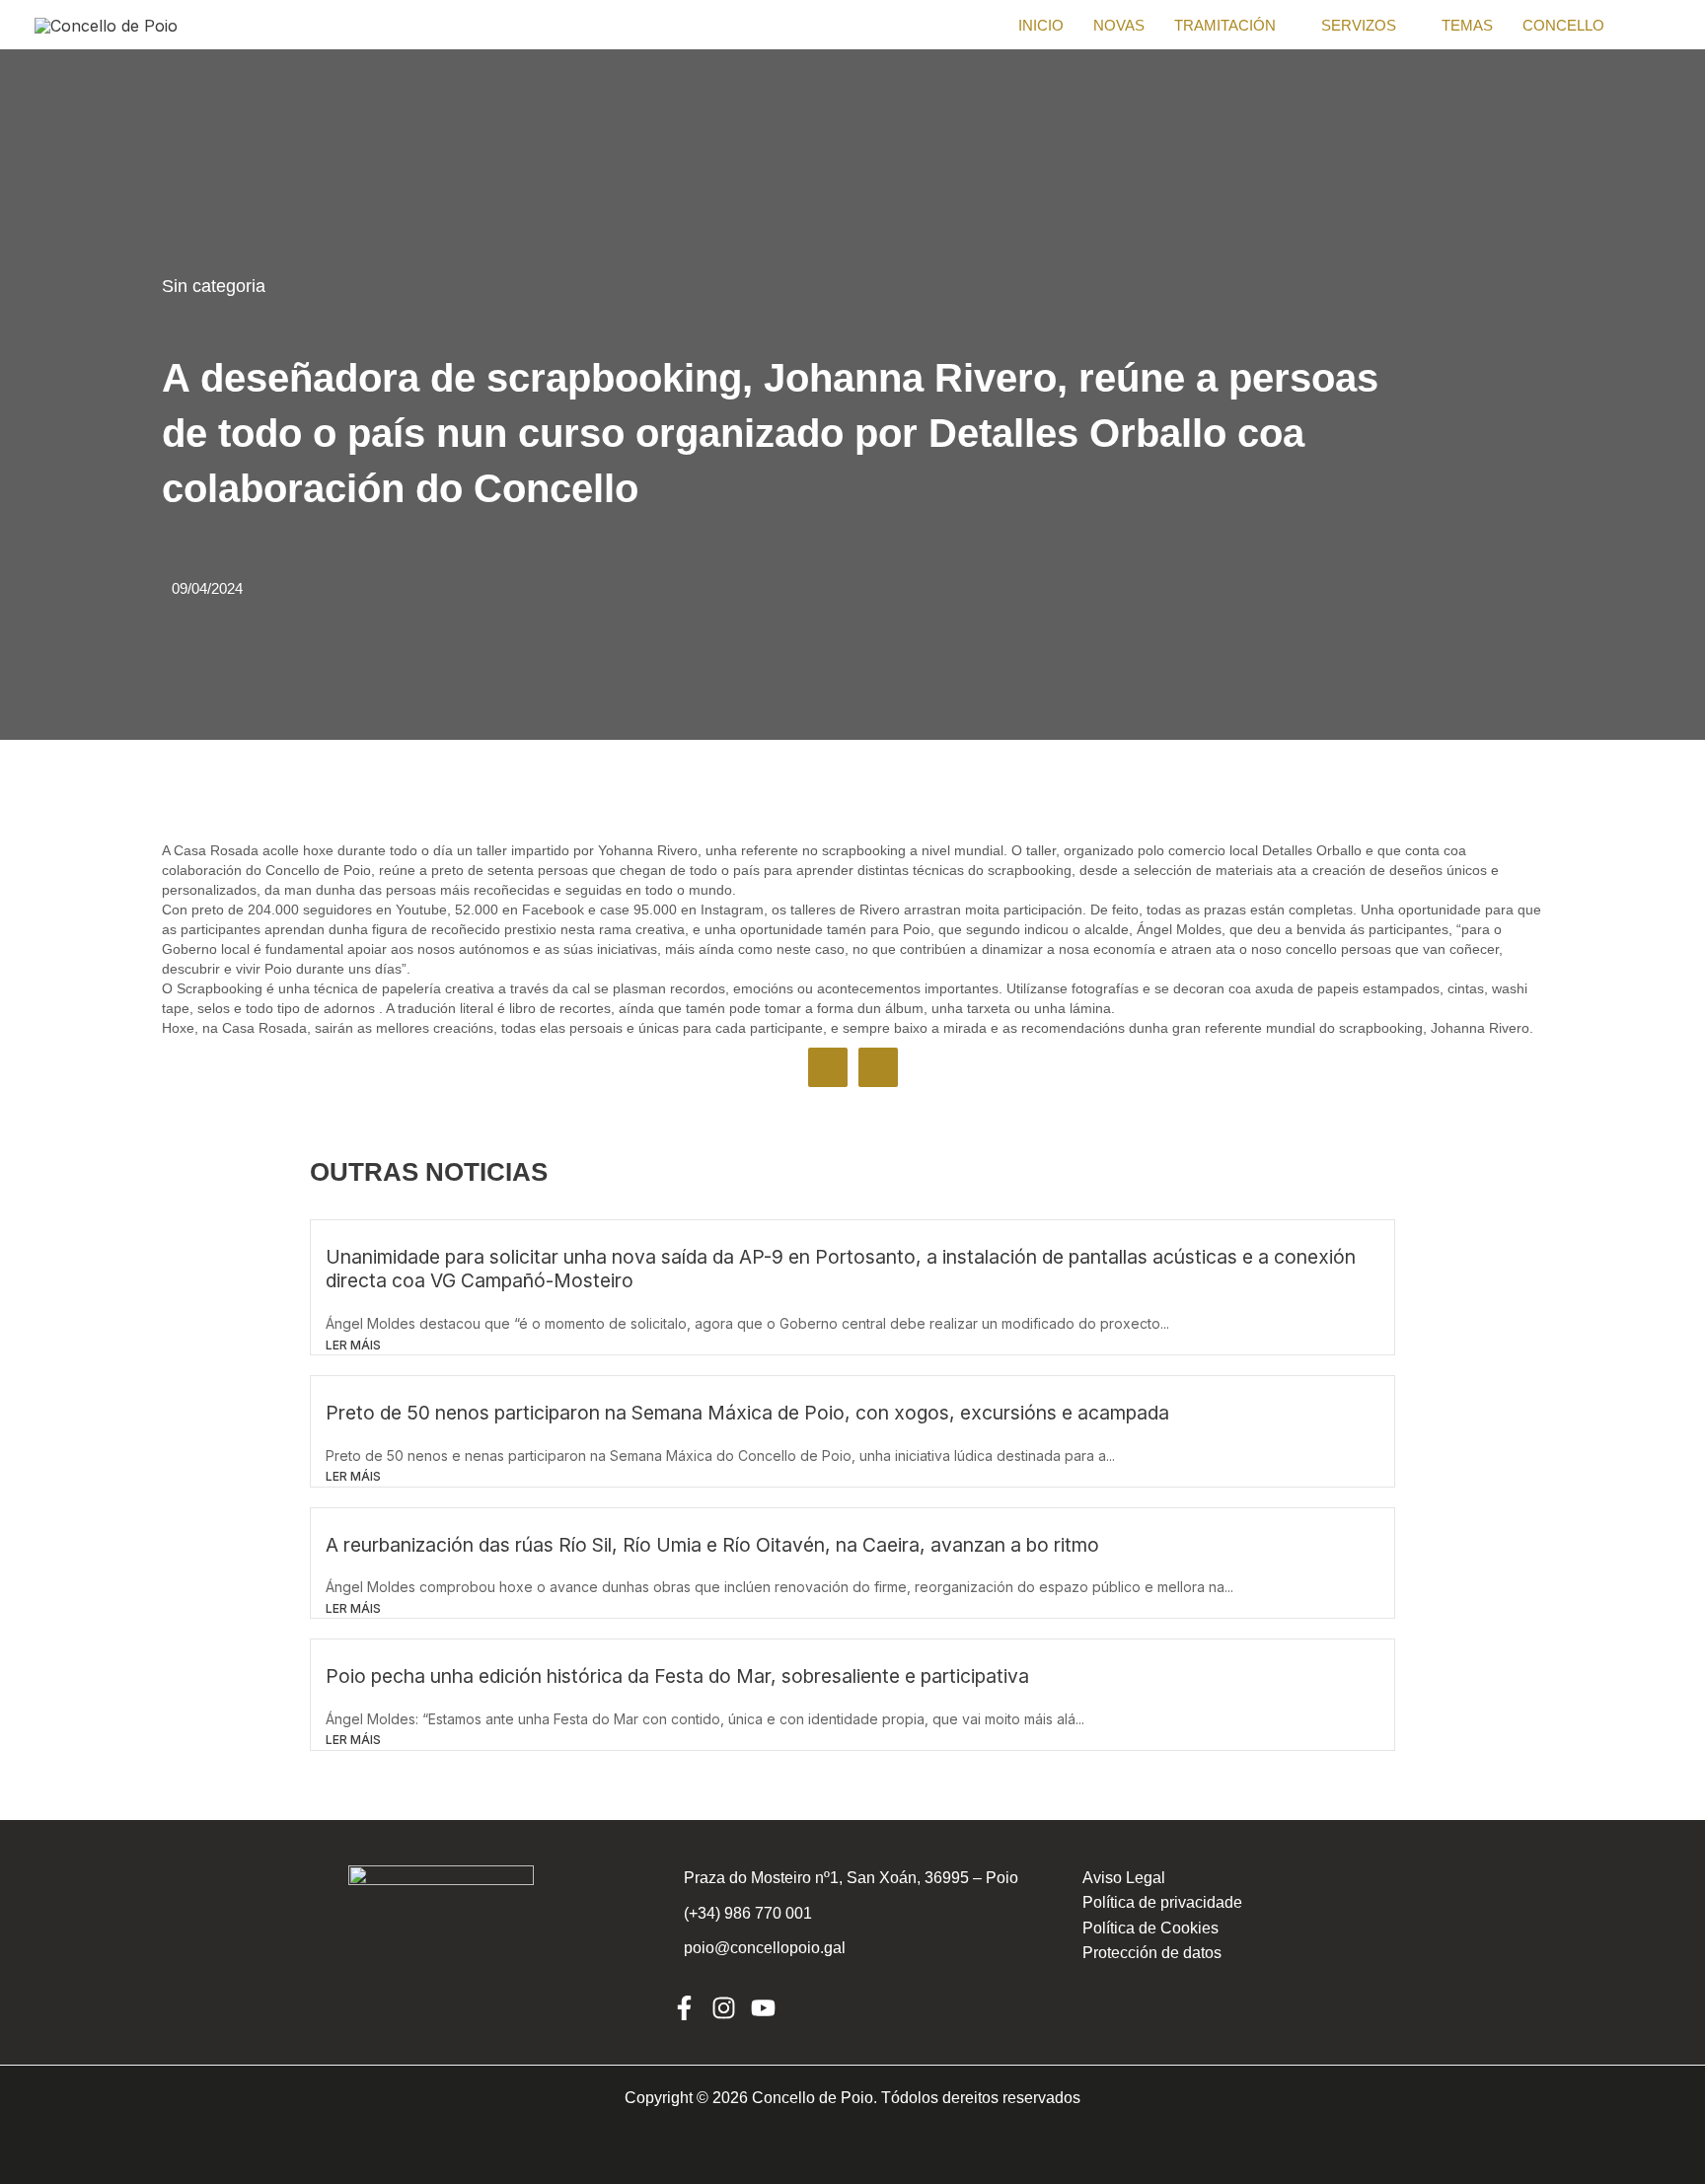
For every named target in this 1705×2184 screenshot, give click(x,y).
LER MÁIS (353, 1345)
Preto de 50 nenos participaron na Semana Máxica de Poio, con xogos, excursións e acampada (747, 1413)
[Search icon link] (1663, 25)
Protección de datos (1152, 1953)
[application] (1284, 26)
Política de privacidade (1162, 1902)
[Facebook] (684, 2008)
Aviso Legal (1124, 1878)
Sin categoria (214, 286)
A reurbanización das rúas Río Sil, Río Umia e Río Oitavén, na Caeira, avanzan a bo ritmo (712, 1545)
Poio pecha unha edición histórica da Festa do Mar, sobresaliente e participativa (677, 1676)
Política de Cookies (1150, 1928)
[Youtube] (763, 2008)
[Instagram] (724, 2008)
